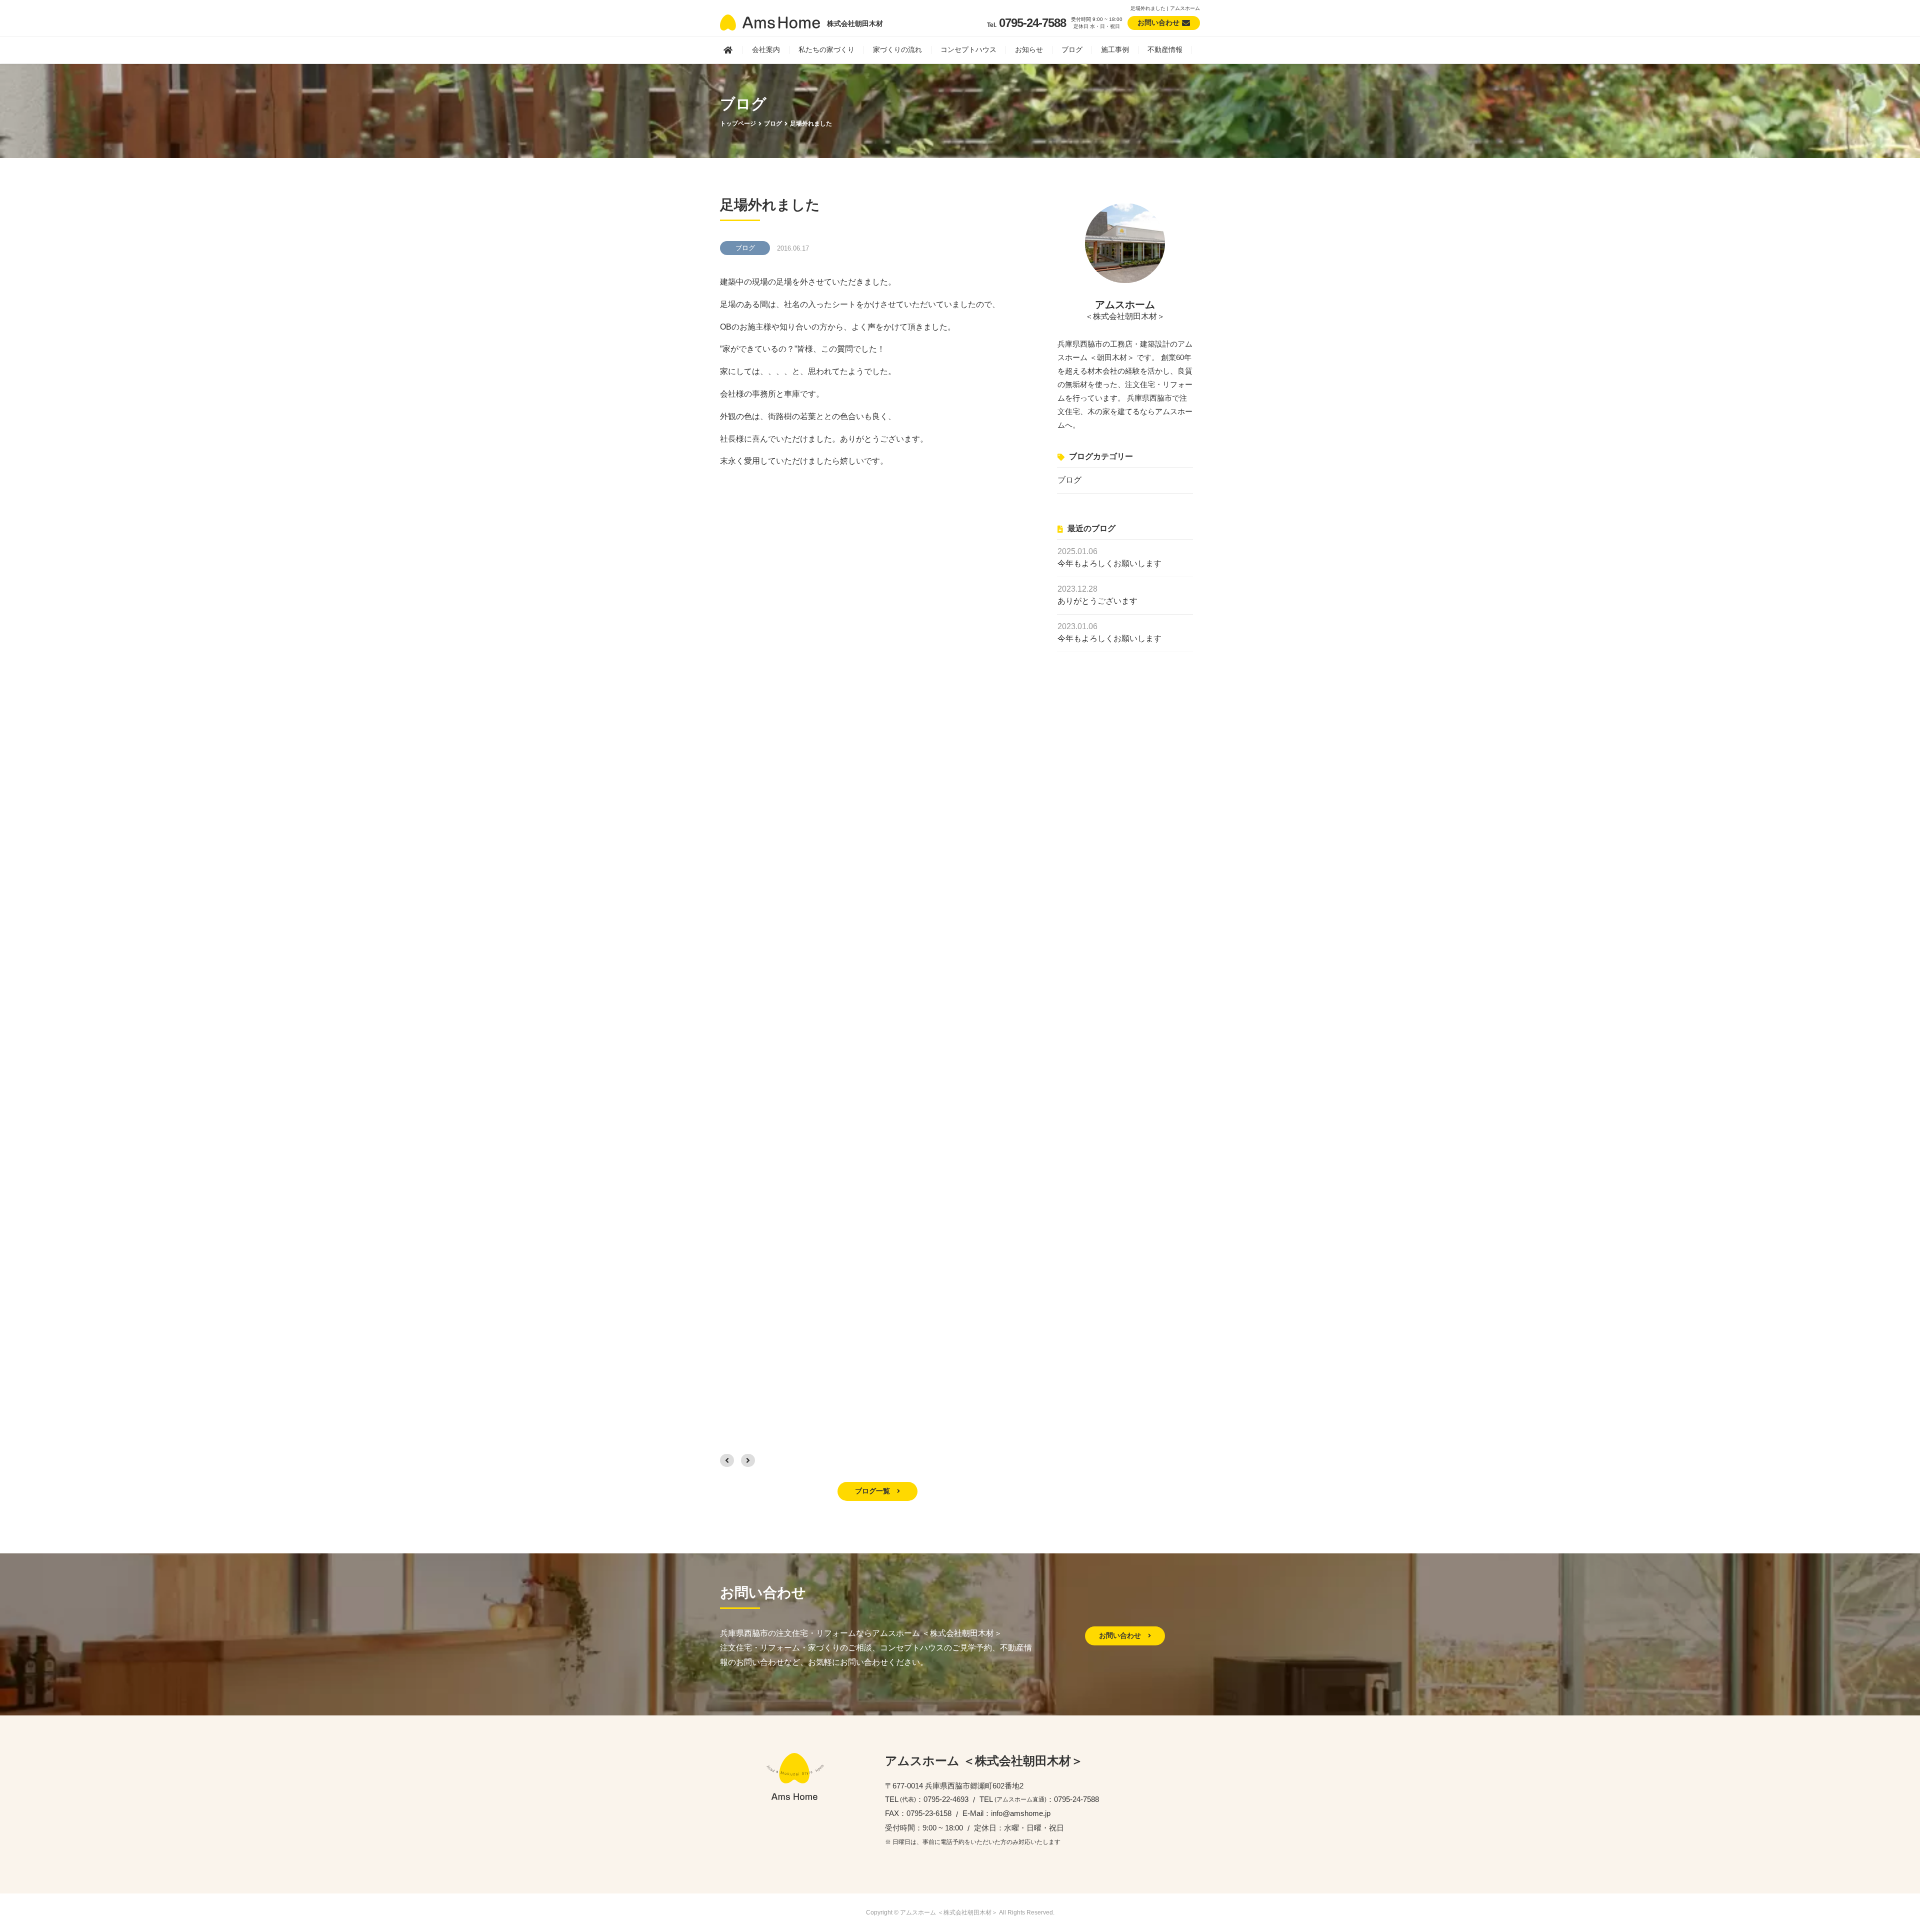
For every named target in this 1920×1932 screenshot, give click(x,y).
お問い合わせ (1121, 1635)
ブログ (1072, 50)
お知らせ (1029, 50)
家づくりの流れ (897, 50)
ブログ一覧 (873, 1491)
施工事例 (1115, 50)
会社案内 (766, 50)
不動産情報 (1165, 50)
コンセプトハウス (968, 50)
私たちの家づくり (826, 50)
